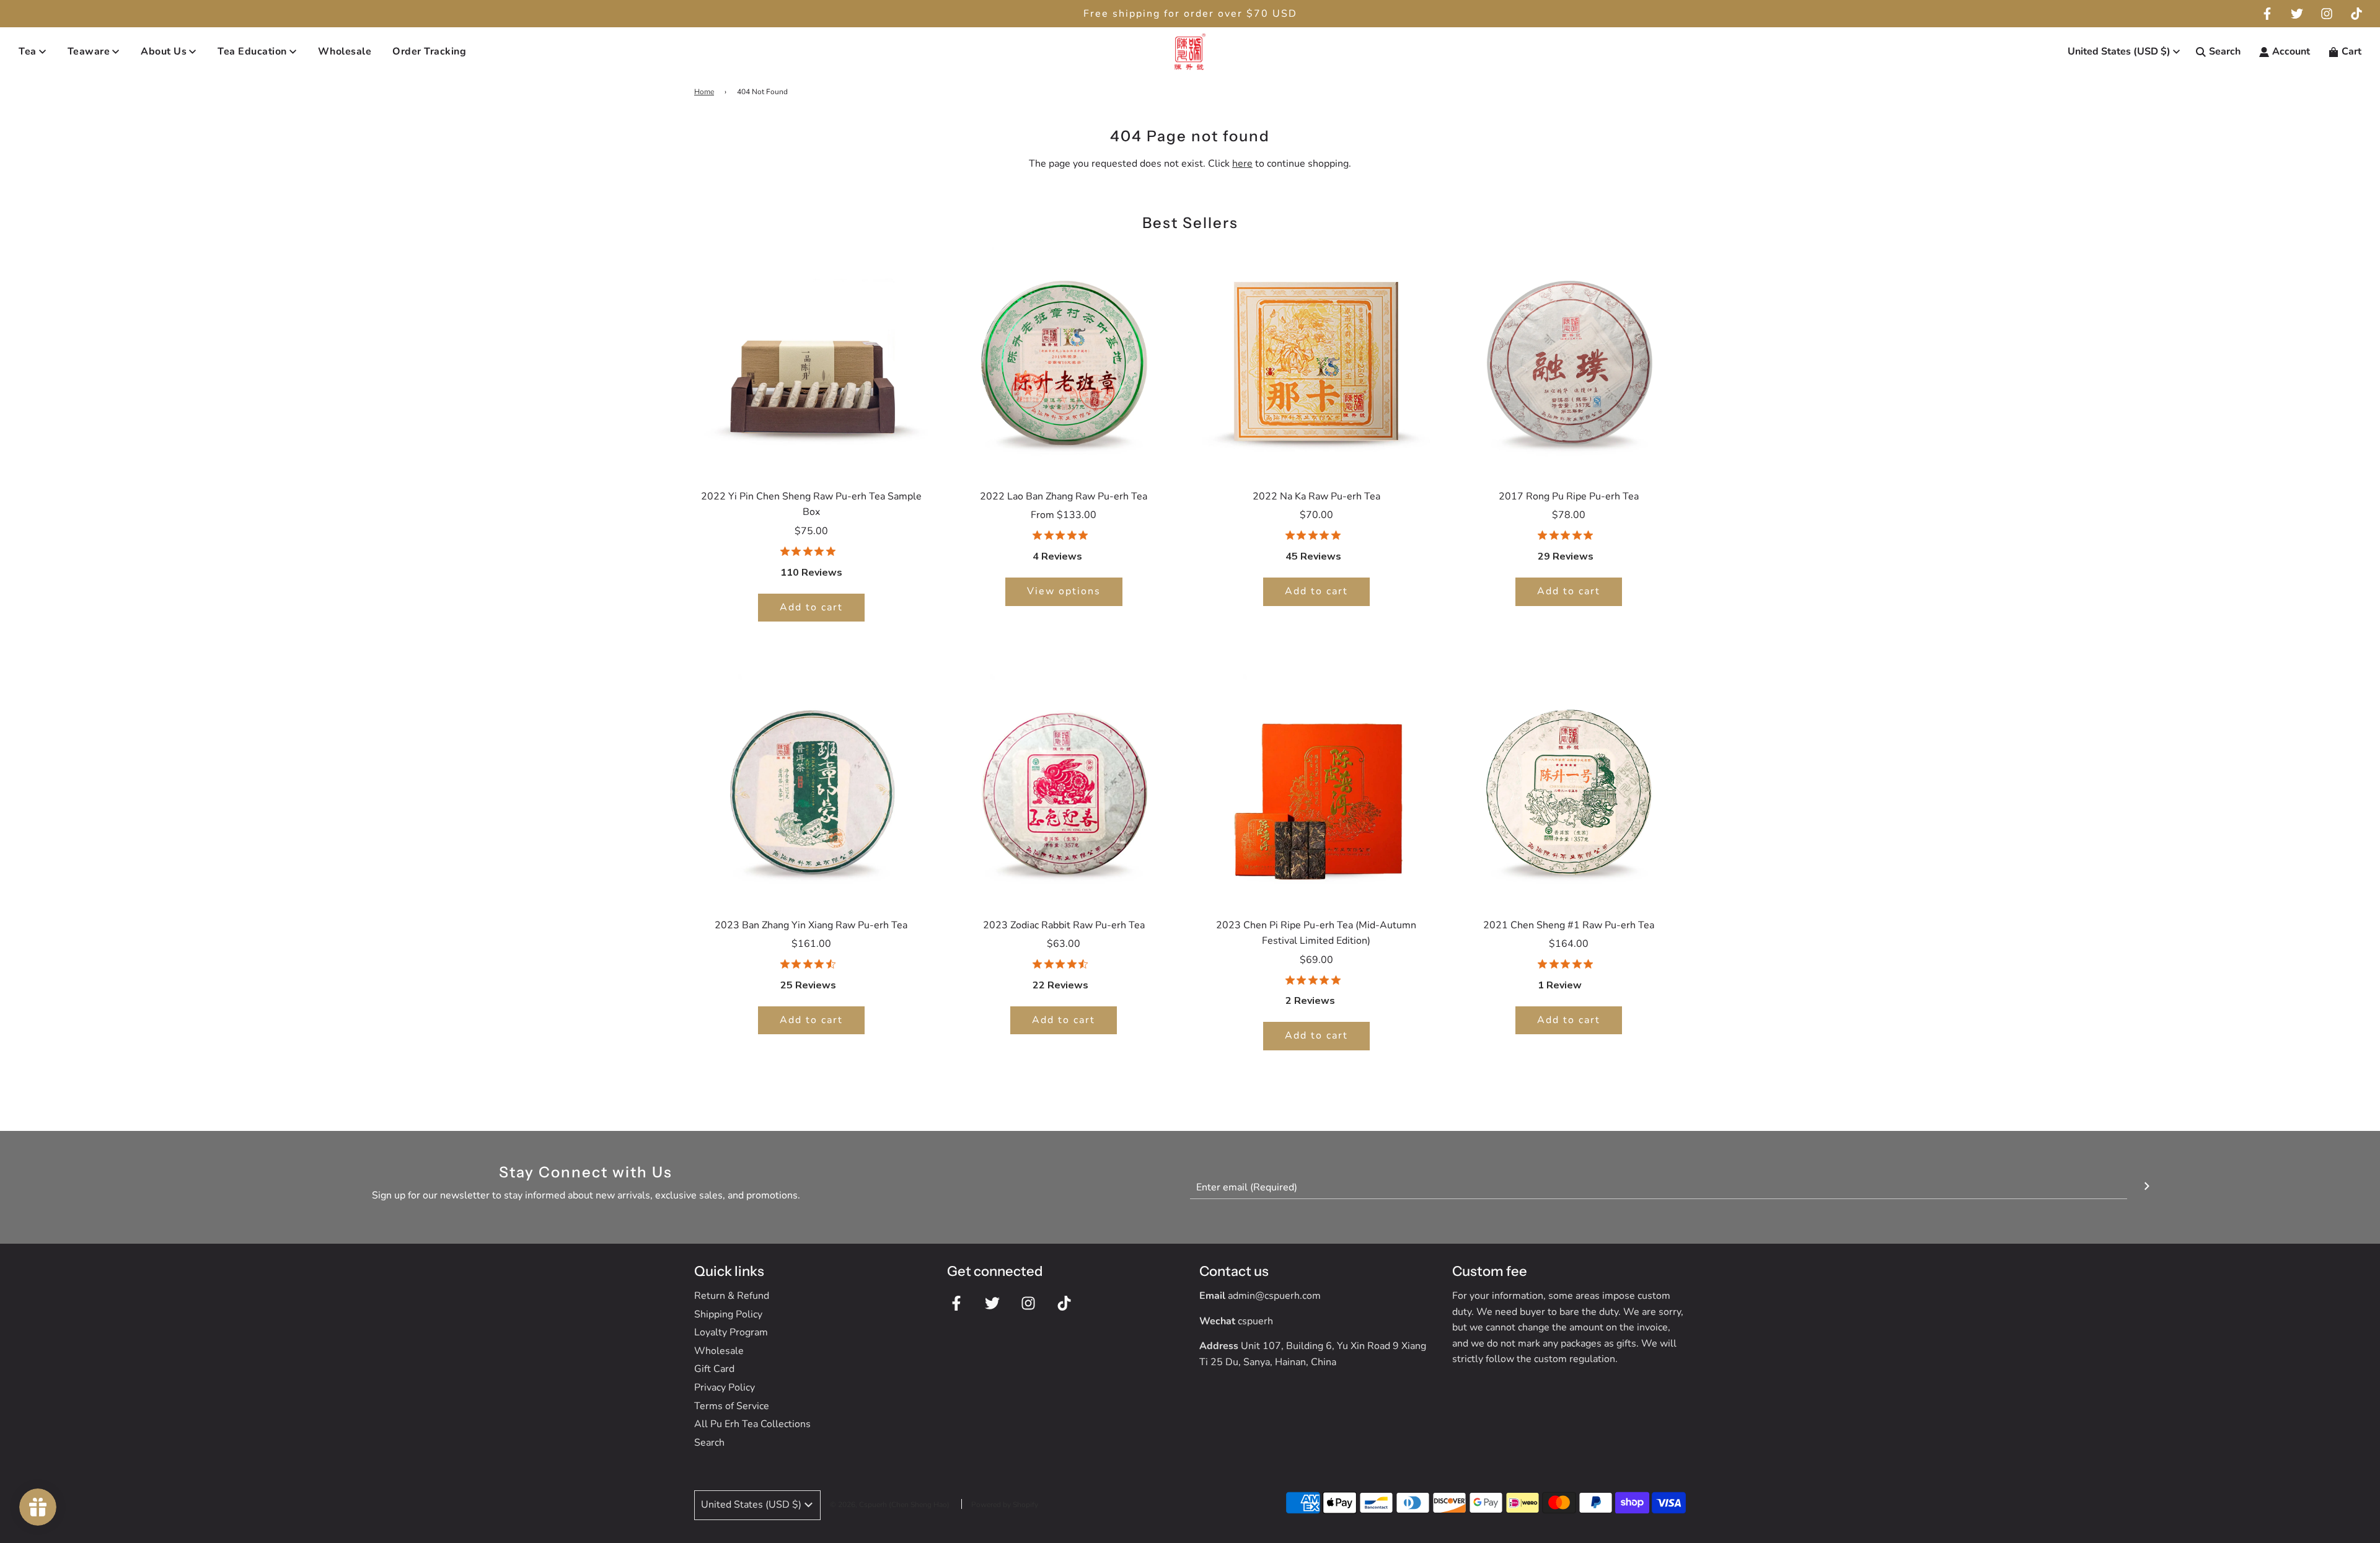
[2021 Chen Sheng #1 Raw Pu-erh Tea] (1569, 788)
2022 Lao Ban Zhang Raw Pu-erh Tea (1064, 496)
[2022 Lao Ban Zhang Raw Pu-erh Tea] (1064, 359)
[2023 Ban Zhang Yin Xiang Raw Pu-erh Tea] (811, 788)
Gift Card (714, 1369)
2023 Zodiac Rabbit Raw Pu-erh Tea (1064, 925)
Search (709, 1443)
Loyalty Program (731, 1332)
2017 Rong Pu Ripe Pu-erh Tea (1569, 496)
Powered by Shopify (1005, 1505)
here (1242, 164)
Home (704, 92)
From (1064, 515)
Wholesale (345, 51)
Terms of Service (732, 1406)
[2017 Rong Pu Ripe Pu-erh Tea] (1569, 359)
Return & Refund (732, 1296)
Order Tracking (429, 51)
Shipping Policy (728, 1314)
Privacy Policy (725, 1387)
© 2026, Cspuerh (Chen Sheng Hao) (890, 1505)
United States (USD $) (2119, 51)
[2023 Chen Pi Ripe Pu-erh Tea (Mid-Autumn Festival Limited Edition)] (1316, 788)
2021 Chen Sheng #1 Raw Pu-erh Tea (1569, 925)
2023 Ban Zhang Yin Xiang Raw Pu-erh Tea (811, 925)
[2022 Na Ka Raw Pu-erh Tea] (1316, 359)
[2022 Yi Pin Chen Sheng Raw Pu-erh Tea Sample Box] (811, 359)
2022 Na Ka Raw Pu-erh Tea (1316, 496)
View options (1064, 591)
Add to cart (811, 607)
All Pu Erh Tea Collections (752, 1424)
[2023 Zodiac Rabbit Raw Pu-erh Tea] (1064, 788)
